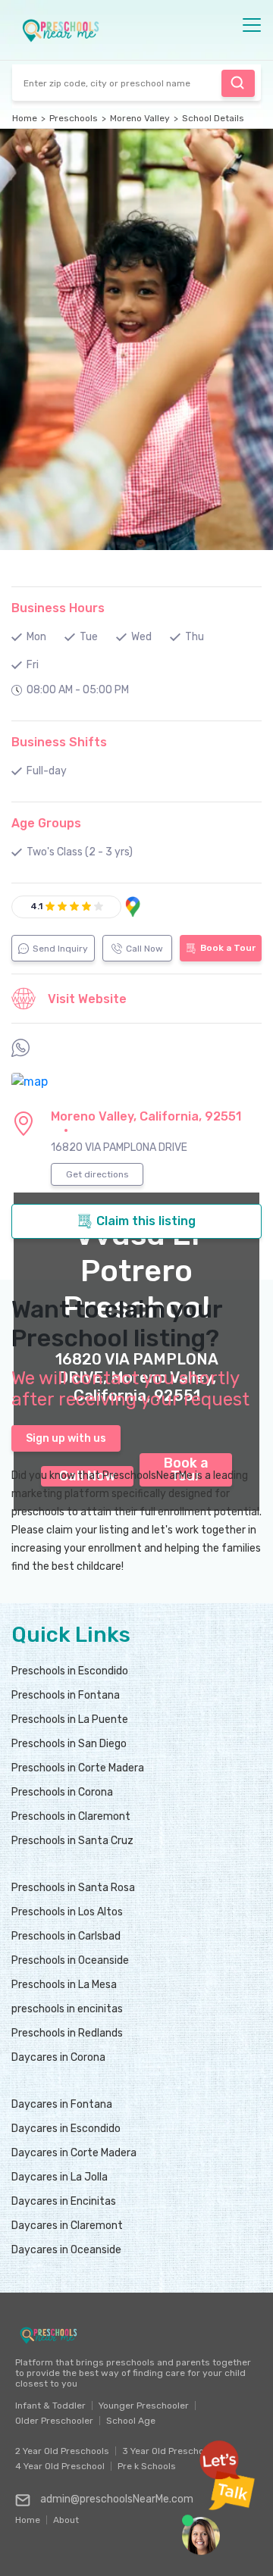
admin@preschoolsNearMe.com (117, 2499)
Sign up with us (66, 1438)
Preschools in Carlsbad (66, 1936)
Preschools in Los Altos (67, 1912)
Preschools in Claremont (71, 1816)
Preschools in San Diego (69, 1744)
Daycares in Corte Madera (74, 2153)
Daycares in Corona (58, 2057)
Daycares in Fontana (62, 2104)
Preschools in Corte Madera (78, 1768)
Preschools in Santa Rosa (73, 1888)
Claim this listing (146, 1221)
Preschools (74, 118)
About (66, 2516)
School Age (131, 2421)
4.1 (36, 906)
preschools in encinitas (67, 2009)
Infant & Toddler (50, 2406)
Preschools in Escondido (70, 1671)
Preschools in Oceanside (70, 1960)
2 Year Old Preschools (62, 2451)
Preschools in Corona (62, 1792)
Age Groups (46, 823)
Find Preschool (238, 83)
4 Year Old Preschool (60, 2466)
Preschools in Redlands (67, 2033)
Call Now (144, 949)
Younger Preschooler (144, 2406)
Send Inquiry (60, 949)
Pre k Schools (147, 2466)
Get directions (97, 1174)
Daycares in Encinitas (64, 2201)
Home (25, 118)
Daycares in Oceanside (66, 2250)
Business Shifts (59, 742)
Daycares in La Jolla (60, 2177)
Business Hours (58, 608)
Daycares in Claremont (67, 2226)
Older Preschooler (54, 2421)
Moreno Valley (140, 118)
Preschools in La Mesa (64, 1985)
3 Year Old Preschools (169, 2451)
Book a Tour (228, 948)
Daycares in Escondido (66, 2129)
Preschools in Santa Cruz (72, 1841)
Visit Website (87, 999)
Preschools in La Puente (70, 1719)
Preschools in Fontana (66, 1695)
